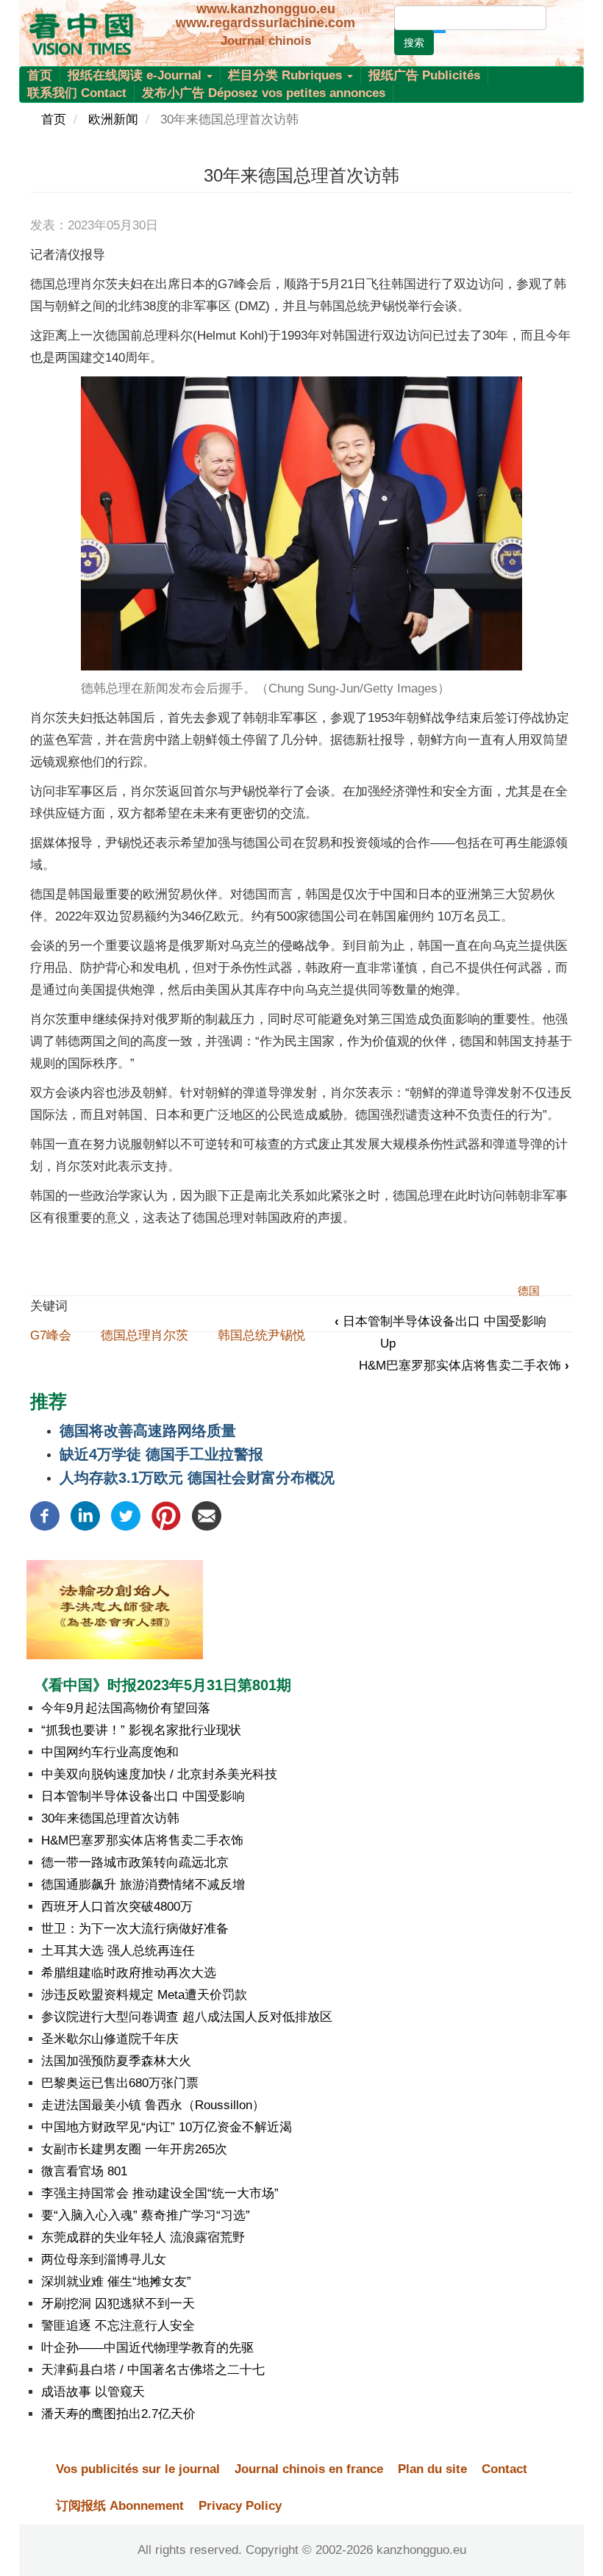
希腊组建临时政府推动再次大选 (129, 1973)
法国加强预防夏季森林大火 (116, 2061)
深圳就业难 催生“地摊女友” (116, 2282)
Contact (504, 2469)
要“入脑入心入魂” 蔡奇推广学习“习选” (146, 2215)
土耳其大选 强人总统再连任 (118, 1951)
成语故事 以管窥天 (93, 2392)
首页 (40, 75)
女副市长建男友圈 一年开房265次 (134, 2149)
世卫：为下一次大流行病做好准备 (135, 1929)
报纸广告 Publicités (424, 75)
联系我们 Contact (77, 93)
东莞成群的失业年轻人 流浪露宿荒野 (143, 2237)
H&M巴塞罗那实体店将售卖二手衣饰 (464, 1366)
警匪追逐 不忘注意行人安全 (118, 2326)
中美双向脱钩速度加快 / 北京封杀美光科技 (159, 1774)
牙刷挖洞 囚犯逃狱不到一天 (118, 2304)
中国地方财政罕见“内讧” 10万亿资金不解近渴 (167, 2127)
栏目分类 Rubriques (287, 75)
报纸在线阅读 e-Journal (136, 75)
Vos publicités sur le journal (138, 2469)
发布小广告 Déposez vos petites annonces (264, 93)
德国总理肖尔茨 (144, 1335)
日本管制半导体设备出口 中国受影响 (440, 1321)
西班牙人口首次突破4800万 (117, 1907)
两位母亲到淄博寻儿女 (104, 2260)
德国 (529, 1291)
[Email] (207, 1515)
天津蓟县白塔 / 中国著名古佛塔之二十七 (153, 2370)
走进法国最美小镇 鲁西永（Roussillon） (153, 2105)
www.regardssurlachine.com (265, 23)
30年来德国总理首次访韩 (110, 1818)
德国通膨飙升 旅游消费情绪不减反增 (143, 1885)
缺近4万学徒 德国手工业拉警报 (161, 1454)
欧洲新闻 (113, 119)
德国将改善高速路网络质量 (148, 1431)
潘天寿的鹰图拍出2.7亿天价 (118, 2414)
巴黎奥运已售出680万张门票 (120, 2083)
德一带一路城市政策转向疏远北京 (135, 1863)
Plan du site (432, 2469)
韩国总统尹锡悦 (261, 1335)
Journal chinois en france (309, 2469)
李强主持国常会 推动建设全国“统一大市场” (160, 2193)
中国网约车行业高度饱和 (110, 1752)
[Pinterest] (166, 1515)
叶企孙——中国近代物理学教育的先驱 (147, 2348)
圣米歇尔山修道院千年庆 (110, 2039)
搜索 (414, 43)
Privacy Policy (240, 2506)
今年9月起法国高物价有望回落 (126, 1708)
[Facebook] (45, 1515)
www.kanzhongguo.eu (266, 9)
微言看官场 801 (84, 2171)
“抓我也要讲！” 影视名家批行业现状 (141, 1730)
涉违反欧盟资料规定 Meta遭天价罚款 (144, 1995)
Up (388, 1344)
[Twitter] (126, 1515)
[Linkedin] (85, 1515)
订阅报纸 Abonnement (120, 2506)
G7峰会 (51, 1335)
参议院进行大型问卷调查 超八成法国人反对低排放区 (187, 2017)
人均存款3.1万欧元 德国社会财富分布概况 (197, 1478)
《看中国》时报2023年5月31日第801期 (163, 1685)
